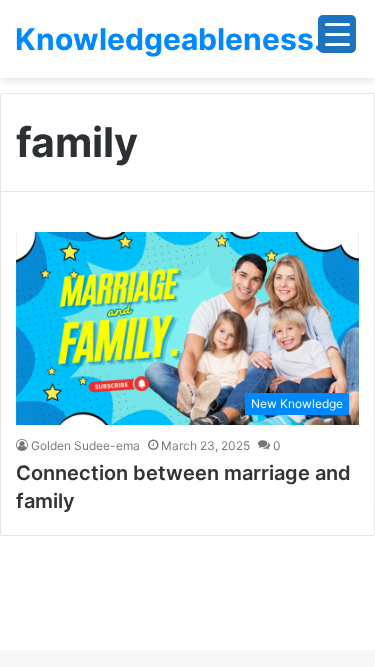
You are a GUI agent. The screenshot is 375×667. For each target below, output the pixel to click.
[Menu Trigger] (337, 34)
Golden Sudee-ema (85, 445)
